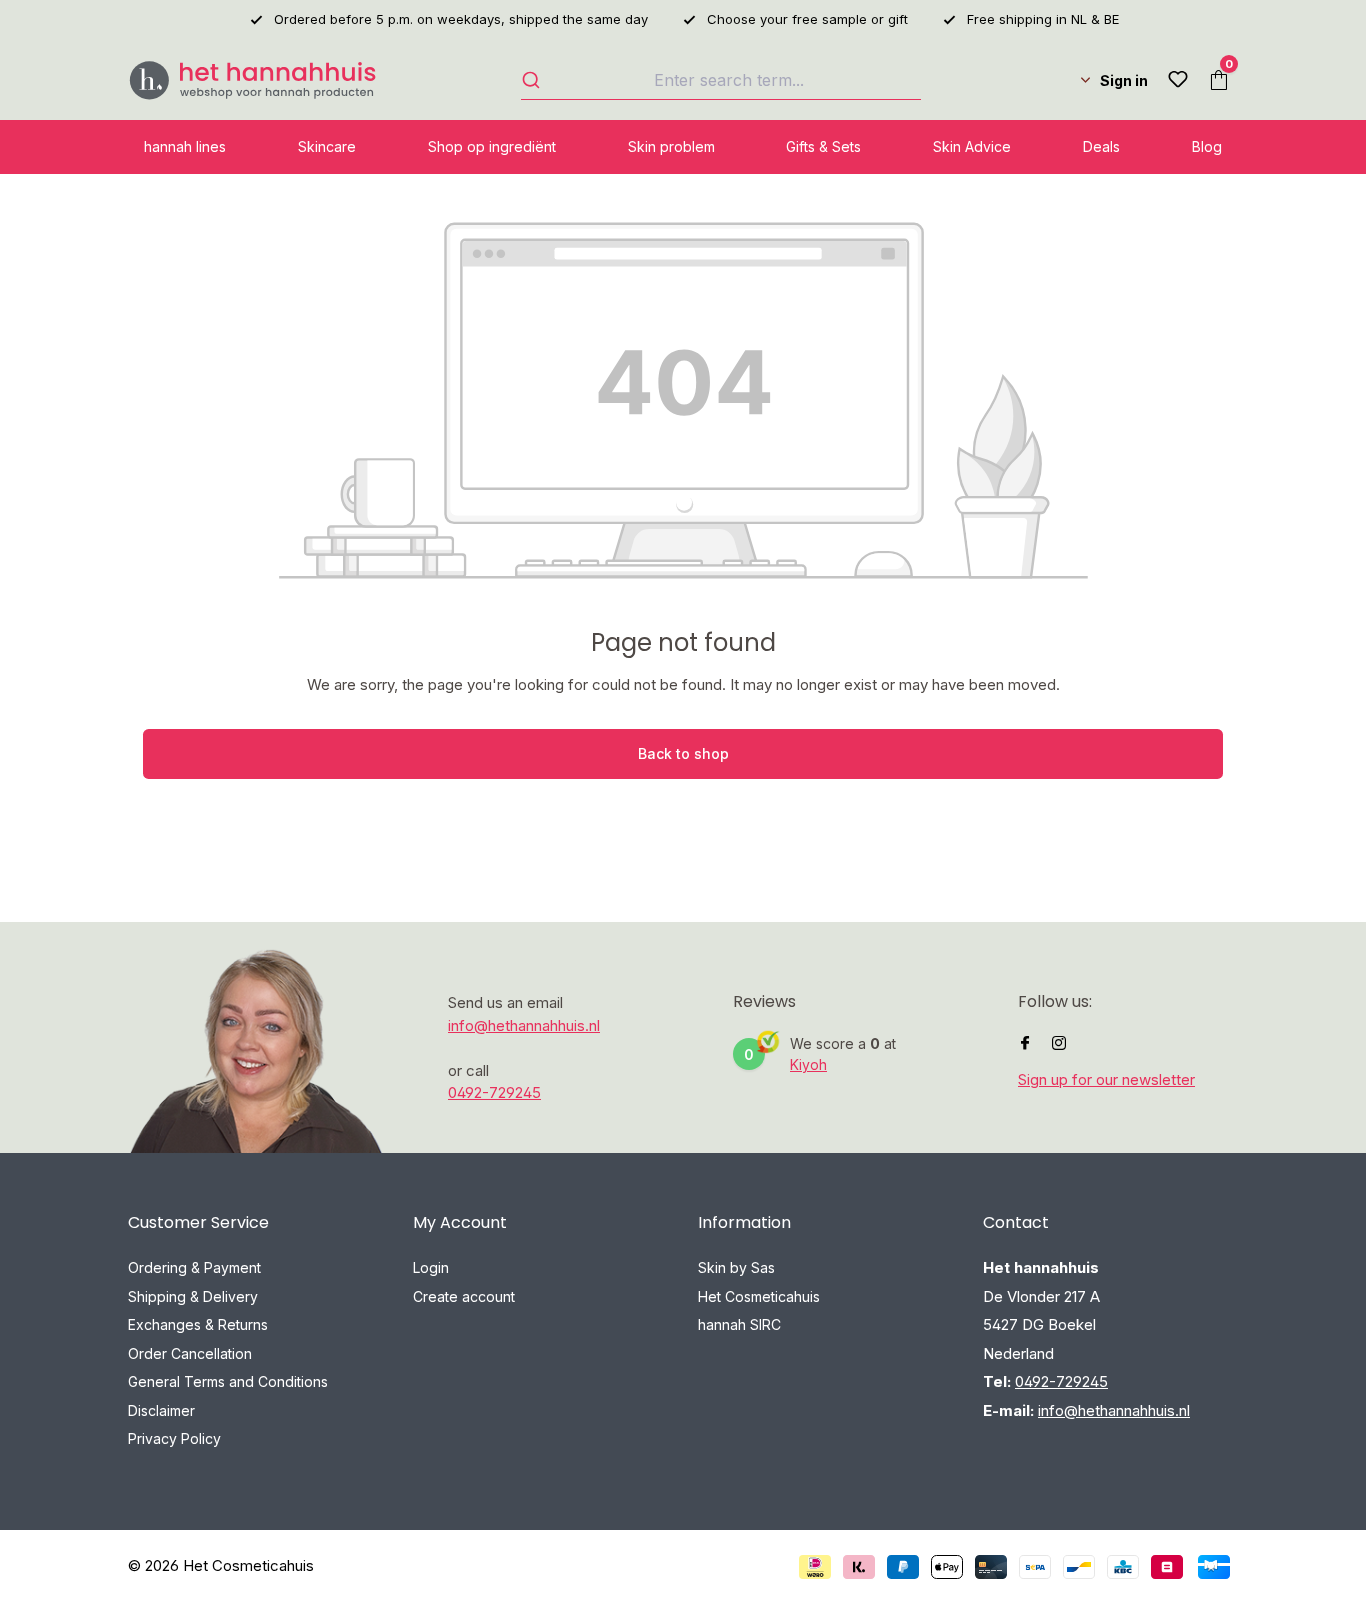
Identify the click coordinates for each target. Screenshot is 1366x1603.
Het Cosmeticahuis (759, 1296)
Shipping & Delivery (193, 1296)
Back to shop (683, 753)
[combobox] (721, 80)
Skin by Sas (736, 1267)
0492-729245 (494, 1092)
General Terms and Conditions (228, 1381)
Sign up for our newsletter (1106, 1079)
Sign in (1124, 80)
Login (431, 1267)
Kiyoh (808, 1064)
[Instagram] (1059, 1043)
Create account (464, 1296)
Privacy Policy (174, 1438)
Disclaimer (161, 1410)
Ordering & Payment (194, 1267)
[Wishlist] (1178, 80)
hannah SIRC (739, 1324)
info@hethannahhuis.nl (524, 1025)
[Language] (1067, 80)
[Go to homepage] (253, 80)
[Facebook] (1025, 1043)
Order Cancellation (190, 1353)
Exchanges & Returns (198, 1324)
